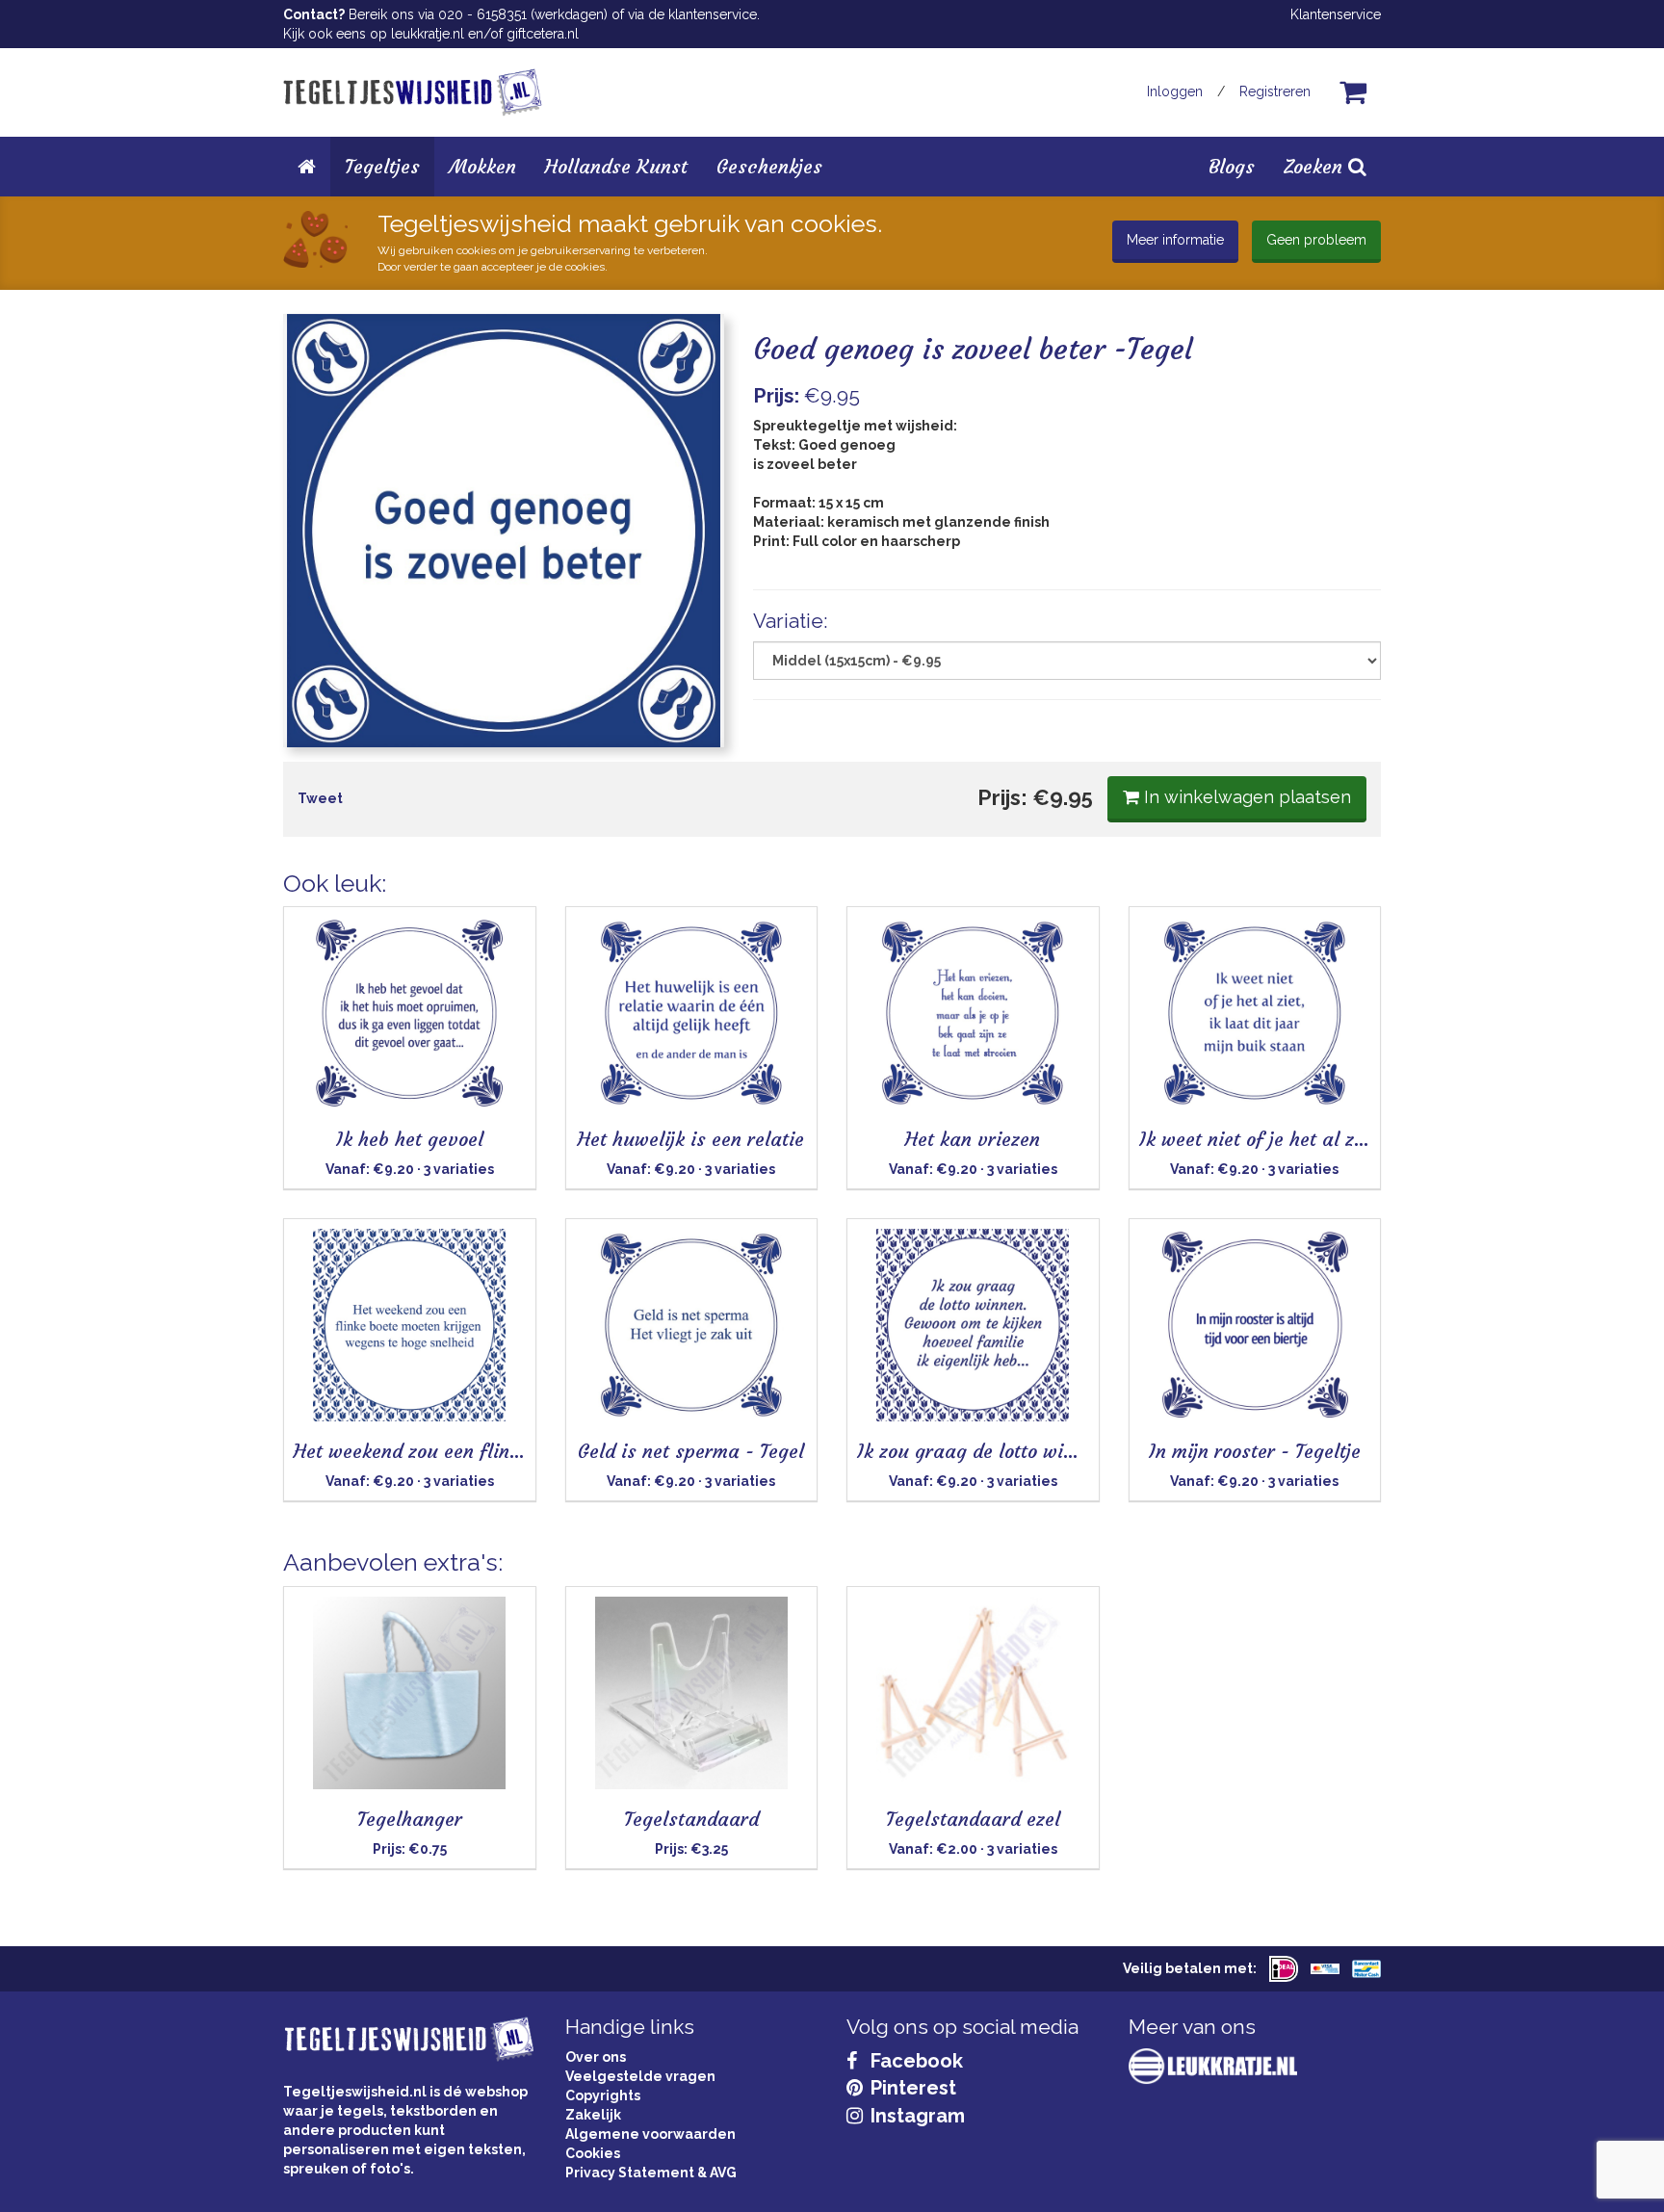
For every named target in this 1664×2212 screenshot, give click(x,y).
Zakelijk (593, 2115)
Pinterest (911, 2088)
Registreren (1275, 91)
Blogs (1232, 166)
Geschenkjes (769, 166)
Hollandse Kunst (616, 166)
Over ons (596, 2057)
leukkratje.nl (428, 34)
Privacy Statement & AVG (651, 2173)
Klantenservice (1336, 14)
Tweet (320, 798)
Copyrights (603, 2095)
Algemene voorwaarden (650, 2134)
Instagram (915, 2116)
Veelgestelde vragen (640, 2076)
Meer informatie (1175, 240)
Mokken (482, 166)
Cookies (593, 2153)
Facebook (914, 2061)
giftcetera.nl (543, 34)
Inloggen (1175, 91)
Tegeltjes (382, 166)
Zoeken (1316, 166)
